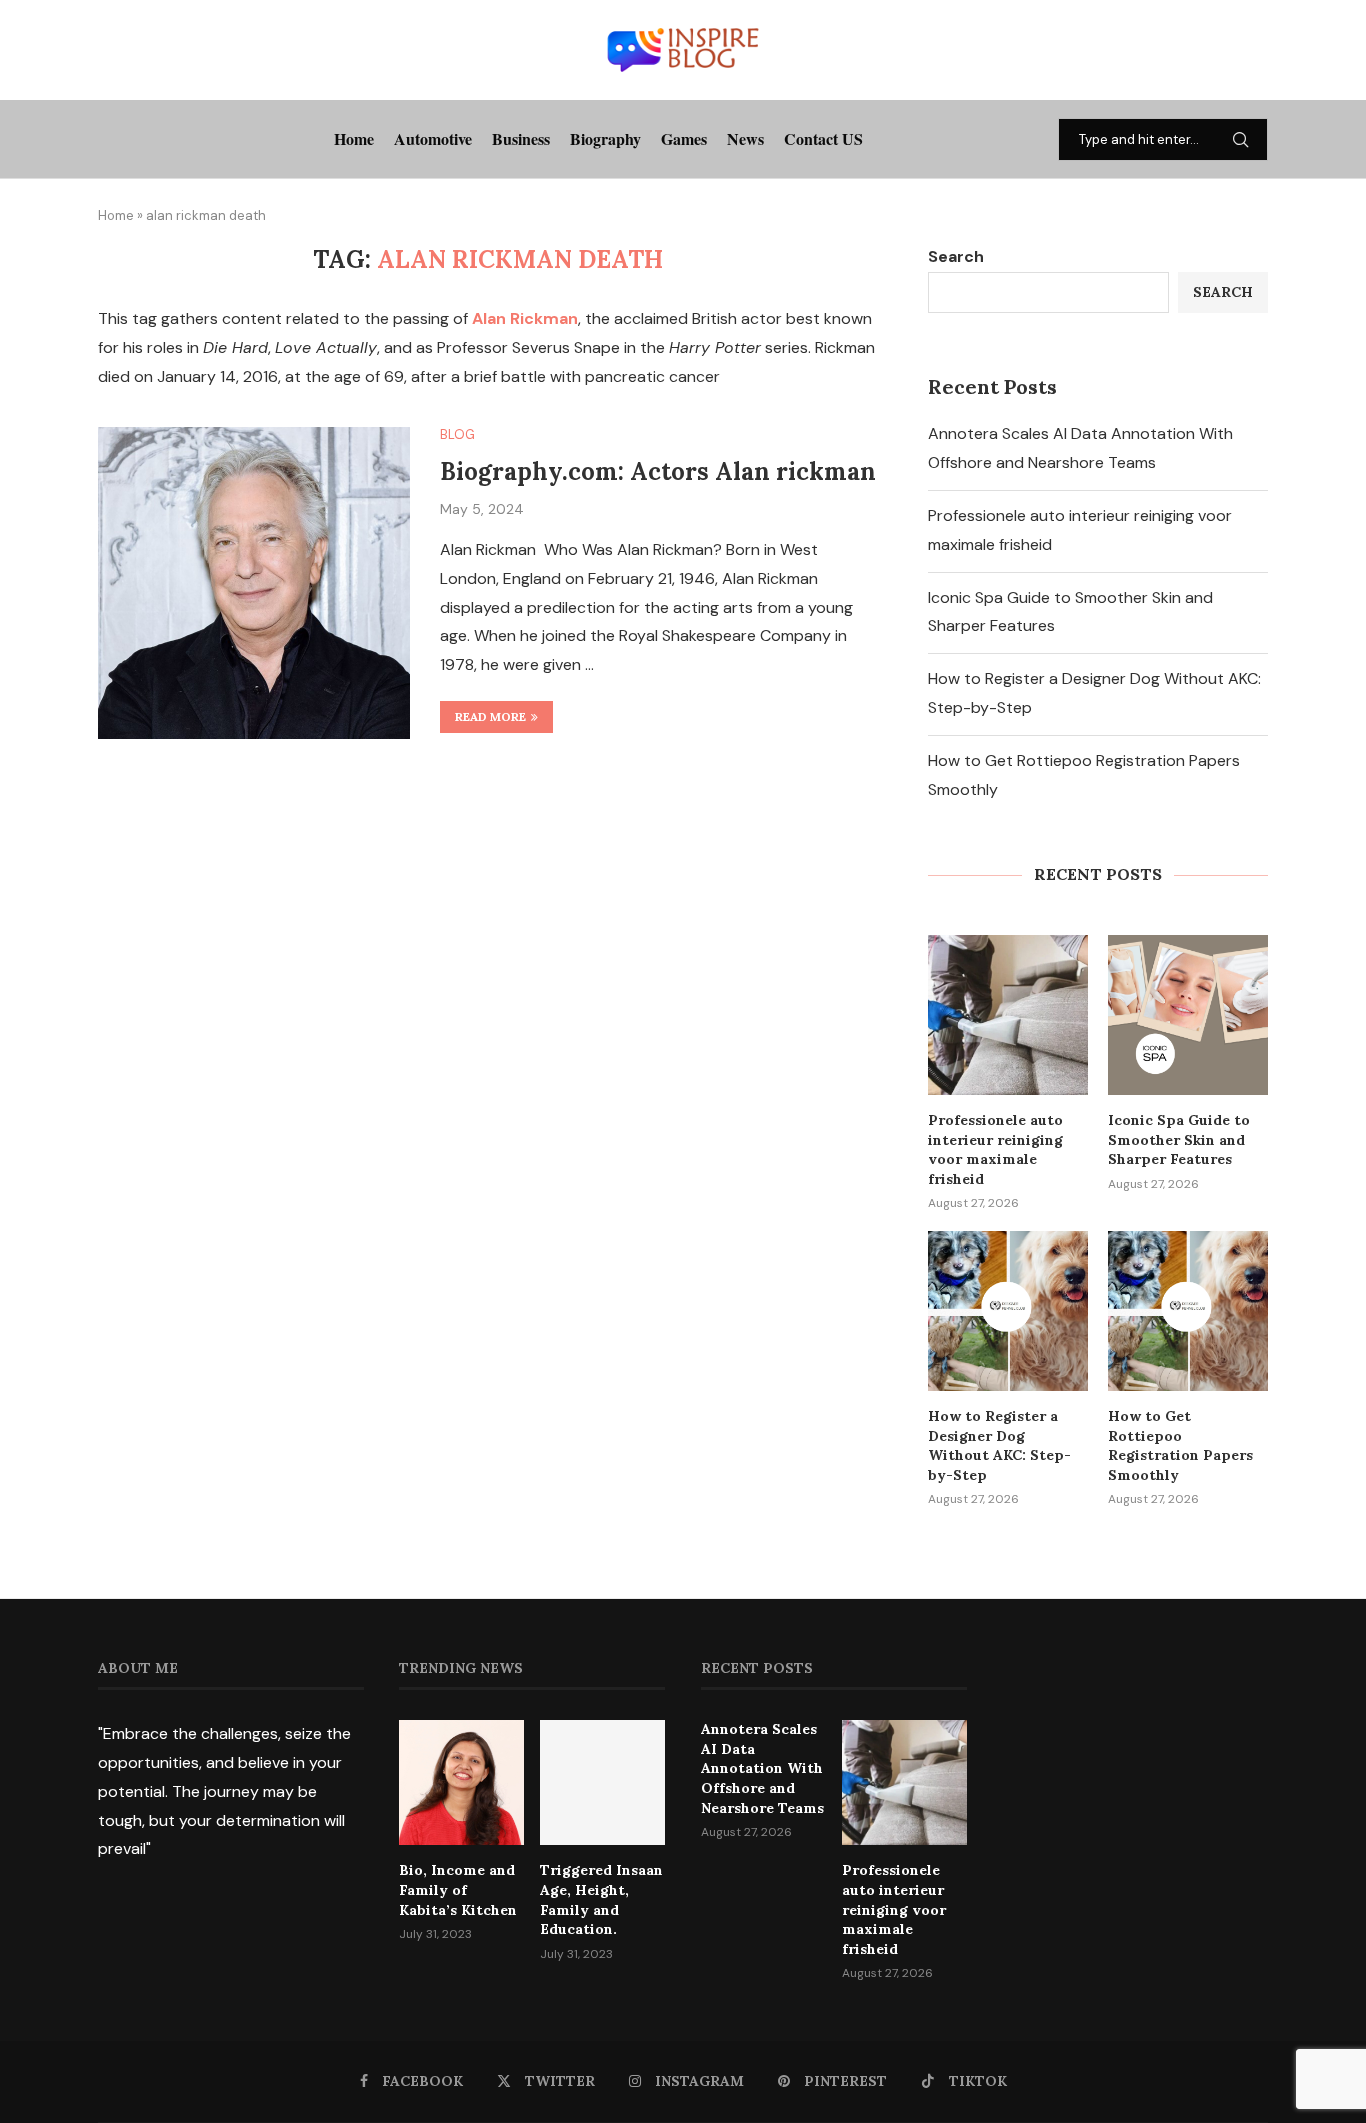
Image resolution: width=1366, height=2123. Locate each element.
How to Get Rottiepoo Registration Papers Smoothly (1180, 1445)
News (745, 138)
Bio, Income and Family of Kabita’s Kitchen (458, 1889)
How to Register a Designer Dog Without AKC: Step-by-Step (999, 1445)
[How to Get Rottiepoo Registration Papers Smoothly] (1188, 1311)
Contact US (823, 138)
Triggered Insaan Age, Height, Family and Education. (601, 1899)
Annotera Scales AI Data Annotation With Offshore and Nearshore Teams (762, 1768)
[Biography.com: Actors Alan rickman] (254, 583)
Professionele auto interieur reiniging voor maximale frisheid (995, 1149)
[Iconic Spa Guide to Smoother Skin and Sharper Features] (1188, 1015)
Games (684, 138)
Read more (490, 716)
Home (354, 138)
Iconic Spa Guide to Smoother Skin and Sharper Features (1179, 1139)
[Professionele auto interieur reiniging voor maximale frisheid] (1008, 1015)
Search (956, 256)
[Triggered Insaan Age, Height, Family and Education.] (602, 1782)
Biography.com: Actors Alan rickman (658, 471)
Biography (605, 138)
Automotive (433, 138)
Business (521, 138)
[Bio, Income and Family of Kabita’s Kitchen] (461, 1782)
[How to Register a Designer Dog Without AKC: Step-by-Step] (1008, 1311)
